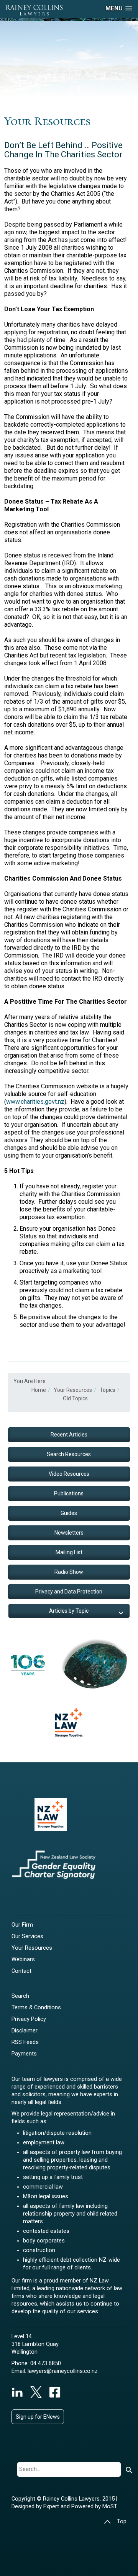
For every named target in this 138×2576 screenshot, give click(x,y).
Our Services (27, 1936)
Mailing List (69, 1552)
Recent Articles (69, 1435)
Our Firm (22, 1925)
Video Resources (69, 1474)
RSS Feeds (25, 2042)
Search (20, 1996)
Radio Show (69, 1572)
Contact (21, 1971)
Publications (69, 1493)
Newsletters (69, 1533)
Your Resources (32, 1948)
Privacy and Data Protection (69, 1592)
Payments (24, 2054)
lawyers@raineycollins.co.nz (63, 2371)
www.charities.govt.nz (35, 1102)
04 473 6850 (46, 2363)
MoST (110, 2507)
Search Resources (69, 1454)
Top (122, 2522)
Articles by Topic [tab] (69, 1611)
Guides (69, 1513)
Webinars (23, 1960)
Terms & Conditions (36, 2008)
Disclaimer (25, 2031)
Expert (52, 2507)
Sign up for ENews (38, 2417)
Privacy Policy (29, 2019)
